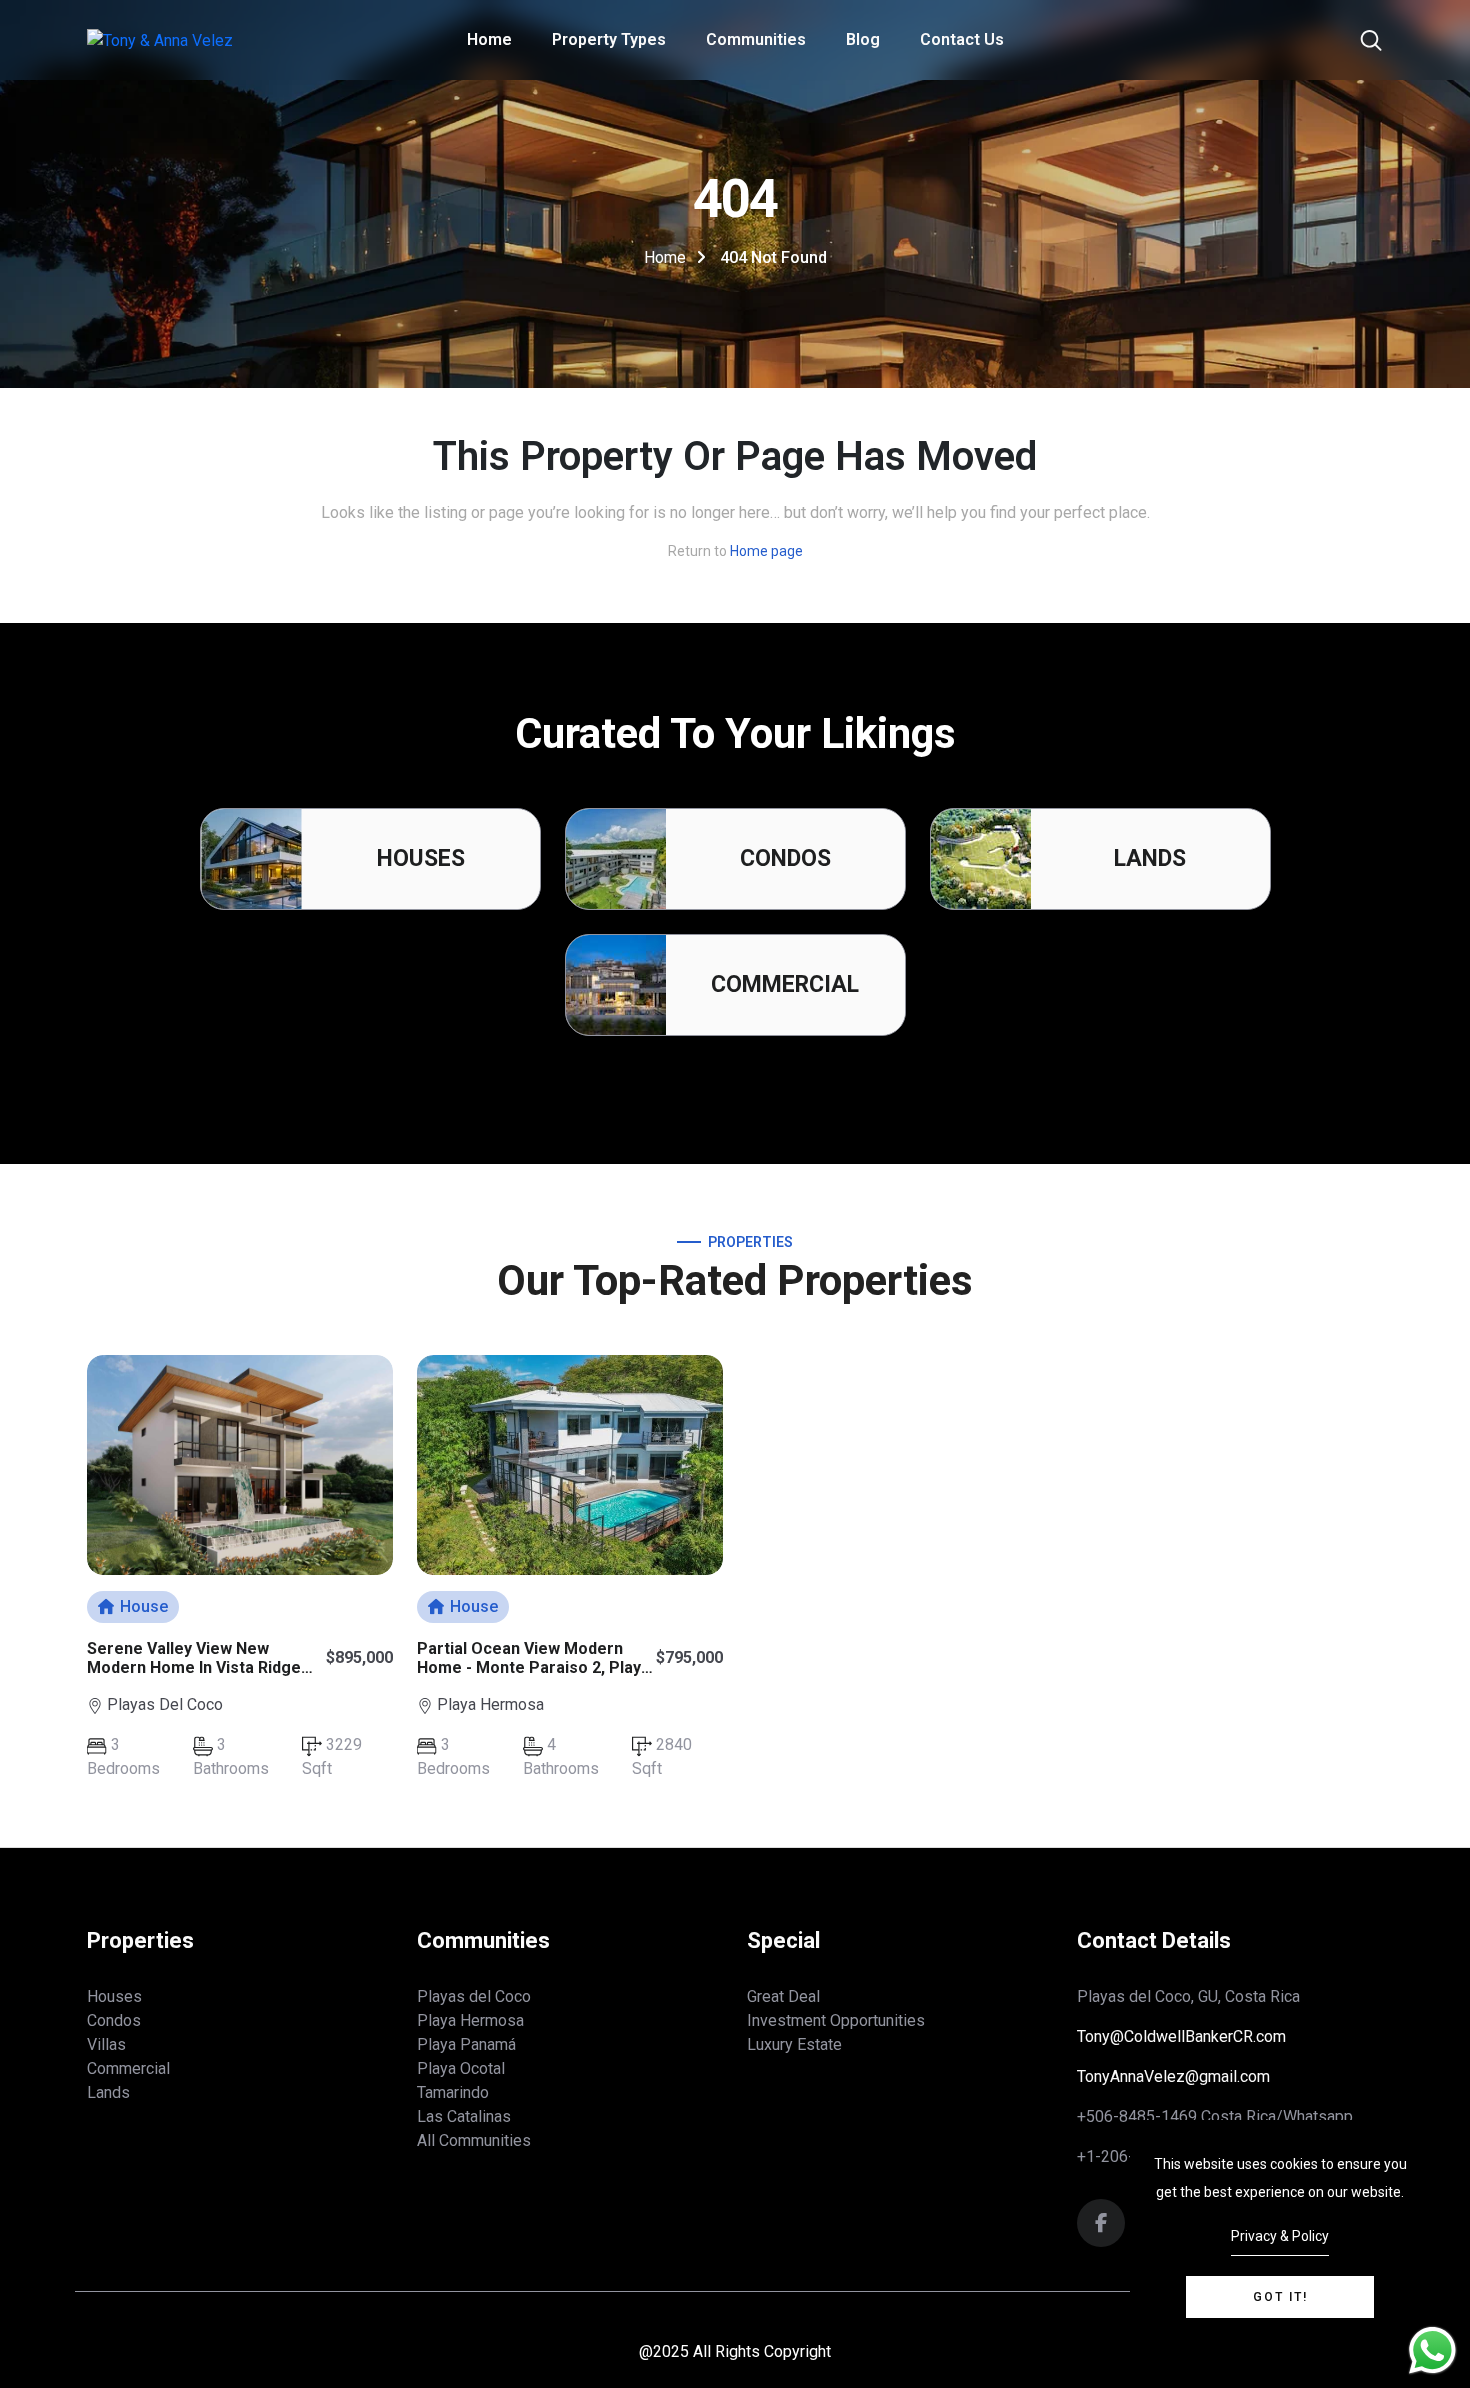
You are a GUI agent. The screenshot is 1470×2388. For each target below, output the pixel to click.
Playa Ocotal (461, 2068)
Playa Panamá (466, 2044)
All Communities (474, 2140)
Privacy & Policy (1280, 2236)
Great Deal (783, 1996)
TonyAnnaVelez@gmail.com (1173, 2076)
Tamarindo (453, 2092)
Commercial (785, 984)
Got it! (1280, 2297)
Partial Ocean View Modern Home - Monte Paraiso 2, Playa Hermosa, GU (533, 1667)
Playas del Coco (474, 1996)
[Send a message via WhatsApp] (1432, 2350)
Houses (421, 858)
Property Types (609, 39)
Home (489, 39)
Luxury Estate (794, 2044)
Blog (863, 39)
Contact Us (962, 39)
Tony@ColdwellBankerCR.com (1181, 2036)
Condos (785, 858)
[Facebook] (1101, 2225)
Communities (756, 39)
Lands (1150, 858)
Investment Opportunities (836, 2020)
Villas (106, 2044)
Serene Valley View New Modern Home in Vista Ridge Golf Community (194, 1667)
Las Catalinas (464, 2116)
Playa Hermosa (470, 2020)
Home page (766, 551)
